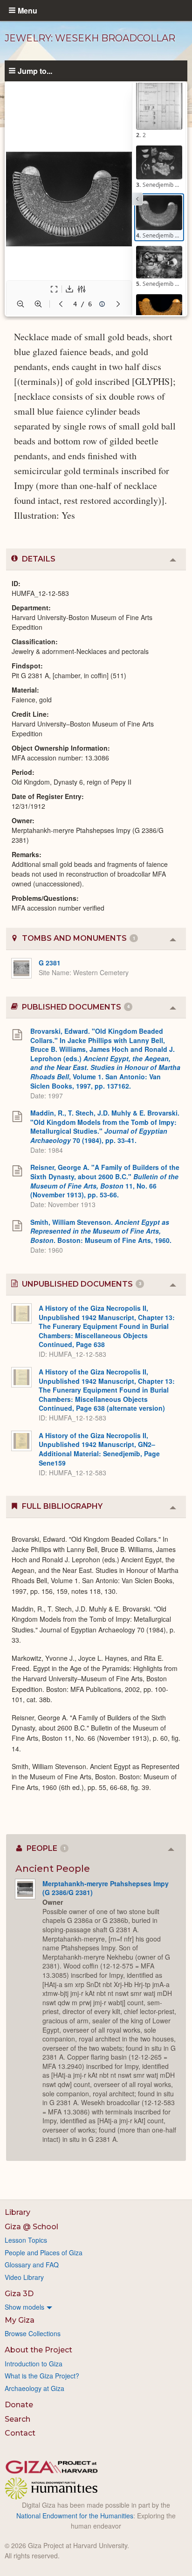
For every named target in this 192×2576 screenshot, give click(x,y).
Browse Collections (33, 2333)
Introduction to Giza (34, 2364)
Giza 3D (19, 2294)
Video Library (24, 2277)
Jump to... (35, 71)
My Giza (20, 2320)
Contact (20, 2433)
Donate (19, 2405)
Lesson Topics (26, 2240)
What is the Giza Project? (42, 2376)
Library (17, 2212)
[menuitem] (96, 2307)
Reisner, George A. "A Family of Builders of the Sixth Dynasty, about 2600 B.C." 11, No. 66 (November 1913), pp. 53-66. (105, 1181)
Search (17, 2419)
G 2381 (50, 963)
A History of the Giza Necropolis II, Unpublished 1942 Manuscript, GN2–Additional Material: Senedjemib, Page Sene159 (99, 1449)
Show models (24, 2307)
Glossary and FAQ (32, 2265)
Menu (27, 10)
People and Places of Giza (44, 2252)
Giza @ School (31, 2227)
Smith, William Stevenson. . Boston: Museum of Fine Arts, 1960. (101, 1231)
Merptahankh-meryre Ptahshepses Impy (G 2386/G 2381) (106, 1888)
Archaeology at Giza (34, 2388)
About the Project (38, 2350)
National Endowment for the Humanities (75, 2516)
